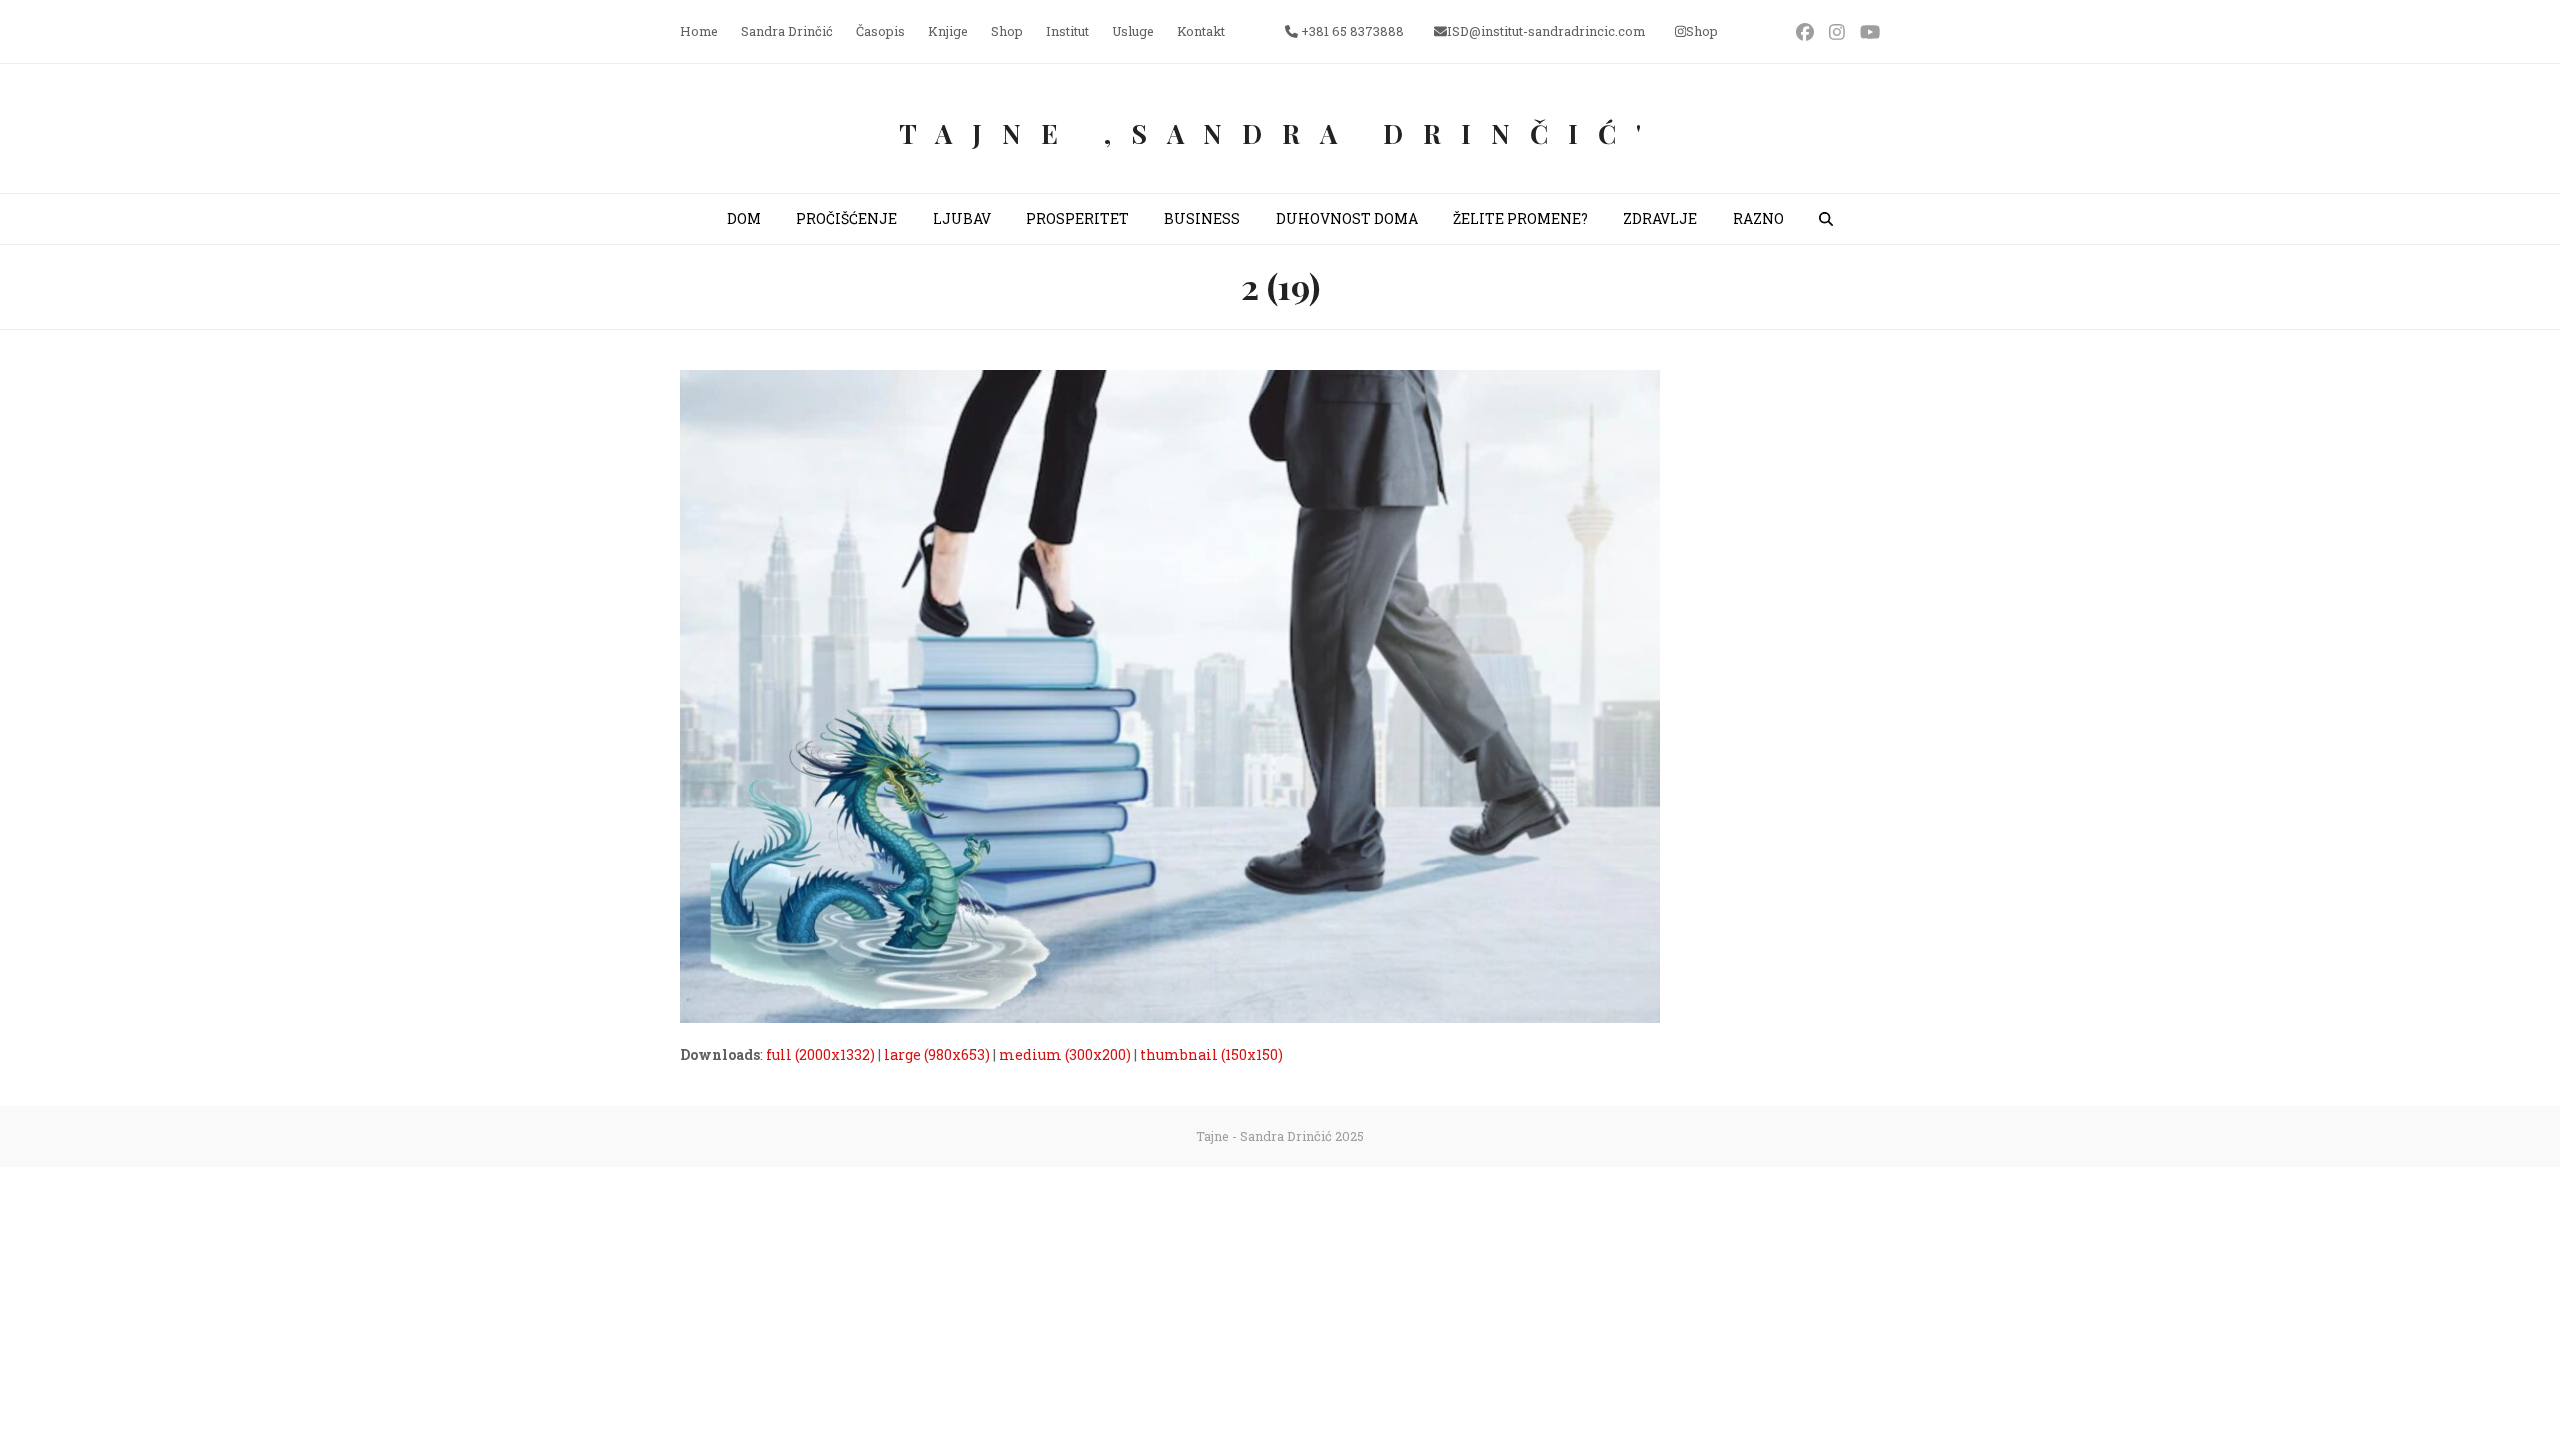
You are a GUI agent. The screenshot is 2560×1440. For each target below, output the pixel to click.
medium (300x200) (1065, 1054)
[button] (1826, 219)
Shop (1702, 31)
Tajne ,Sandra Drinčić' (1280, 133)
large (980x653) (937, 1054)
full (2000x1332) (820, 1054)
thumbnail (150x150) (1211, 1054)
